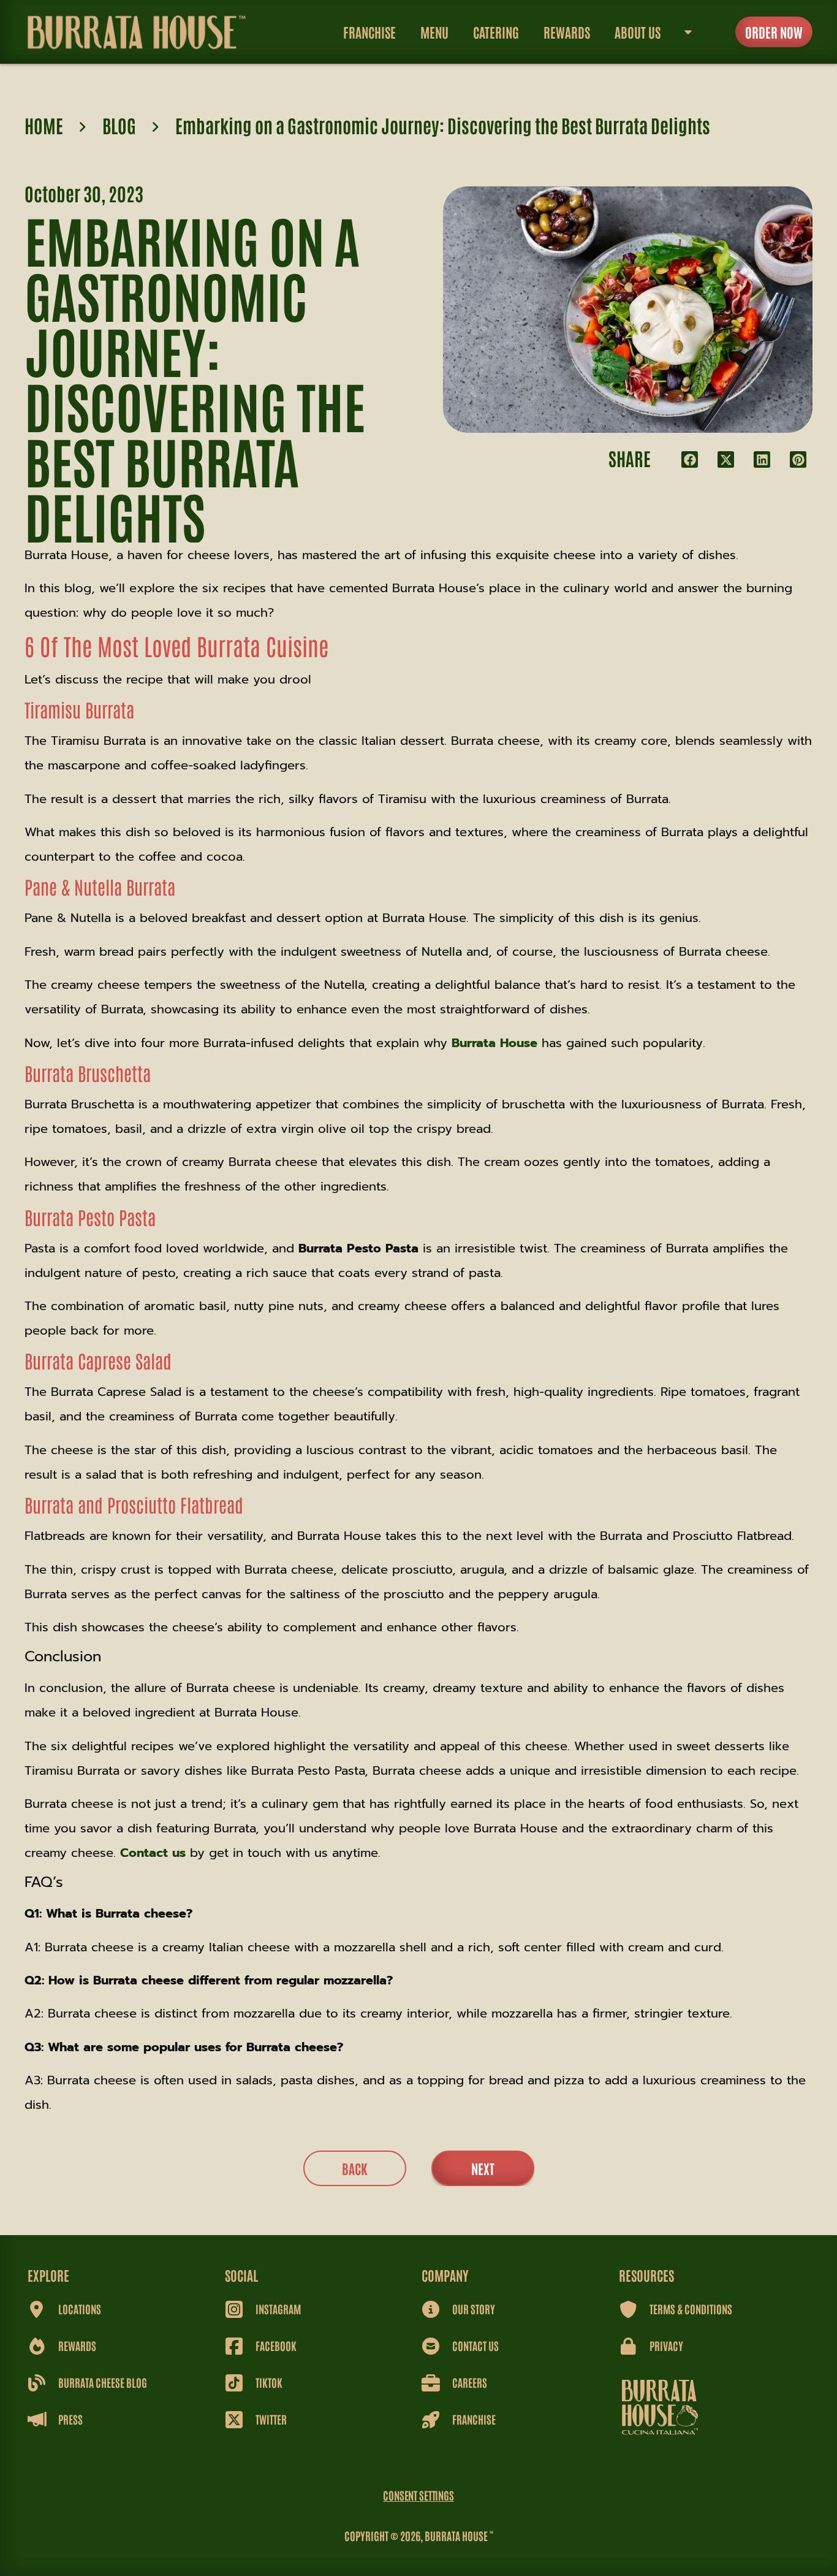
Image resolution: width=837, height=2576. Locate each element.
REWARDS (567, 32)
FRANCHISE (369, 32)
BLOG (119, 125)
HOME (44, 125)
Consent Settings (418, 2495)
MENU (434, 32)
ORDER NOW (774, 32)
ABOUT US (638, 32)
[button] (690, 459)
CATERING (496, 32)
